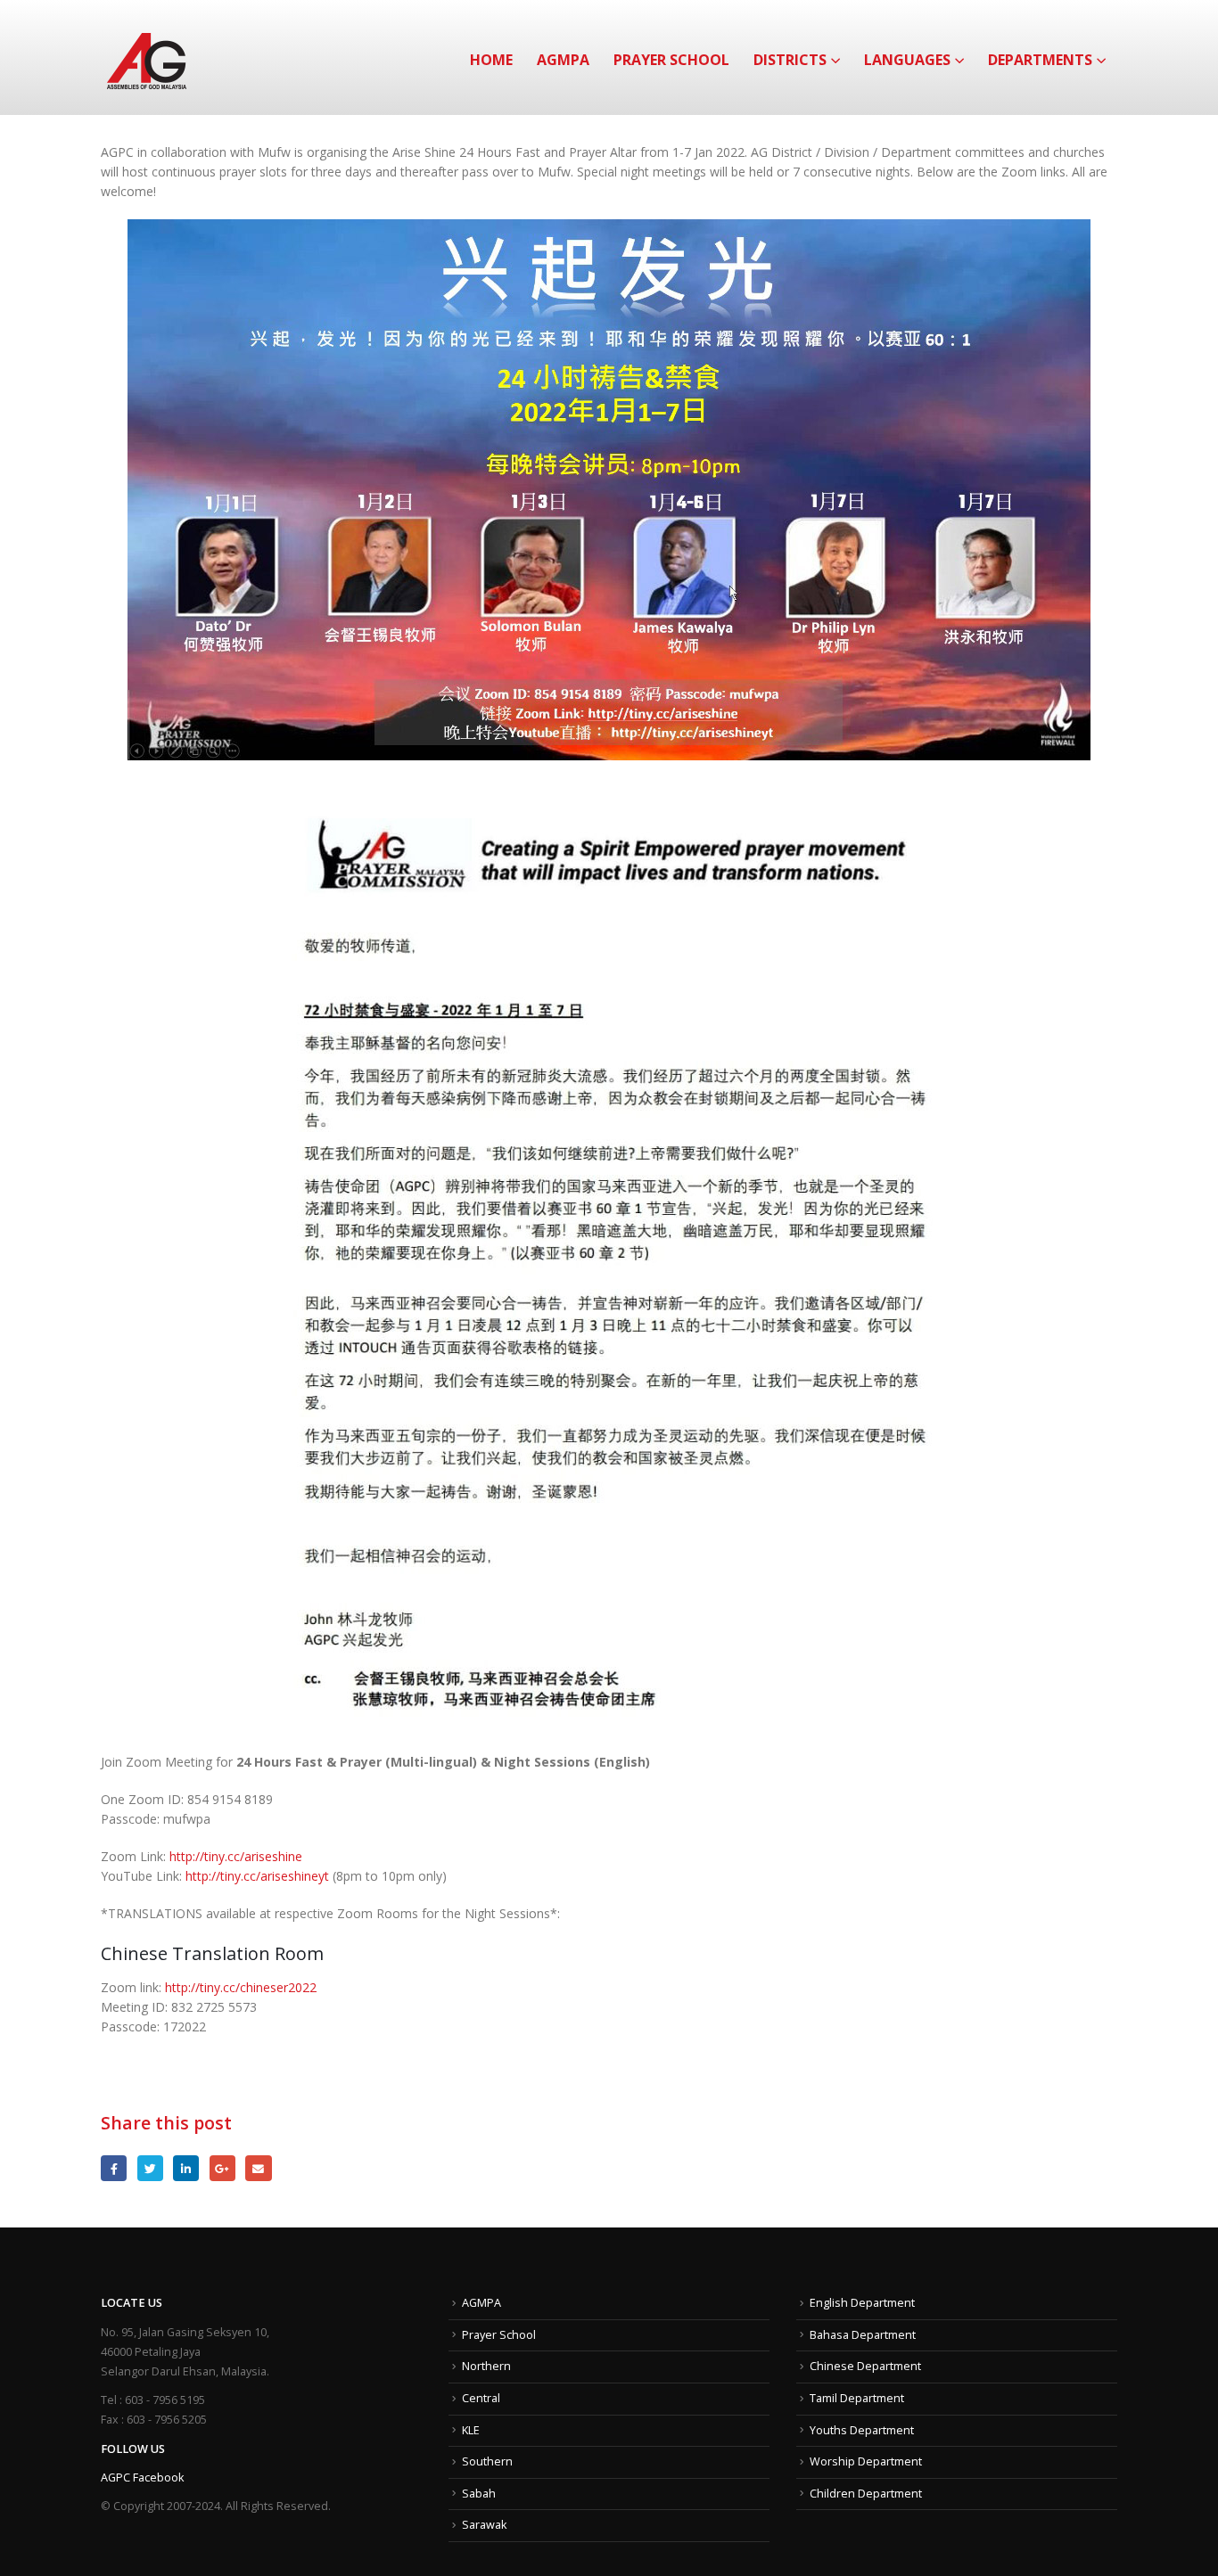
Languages (907, 60)
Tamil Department (857, 2398)
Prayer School (671, 60)
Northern (486, 2366)
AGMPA (563, 60)
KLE (471, 2430)
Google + (222, 2168)
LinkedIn (186, 2168)
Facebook (114, 2168)
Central (481, 2398)
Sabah (479, 2494)
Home (491, 60)
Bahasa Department (863, 2335)
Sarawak (484, 2525)
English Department (862, 2303)
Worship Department (866, 2461)
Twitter (150, 2168)
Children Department (866, 2494)
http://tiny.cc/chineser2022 (241, 1987)
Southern (487, 2461)
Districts (790, 60)
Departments (1040, 60)
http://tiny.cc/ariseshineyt (257, 1876)
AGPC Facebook (142, 2478)
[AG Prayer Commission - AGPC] (147, 57)
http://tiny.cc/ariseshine (236, 1856)
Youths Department (862, 2430)
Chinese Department (865, 2366)
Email (258, 2168)
